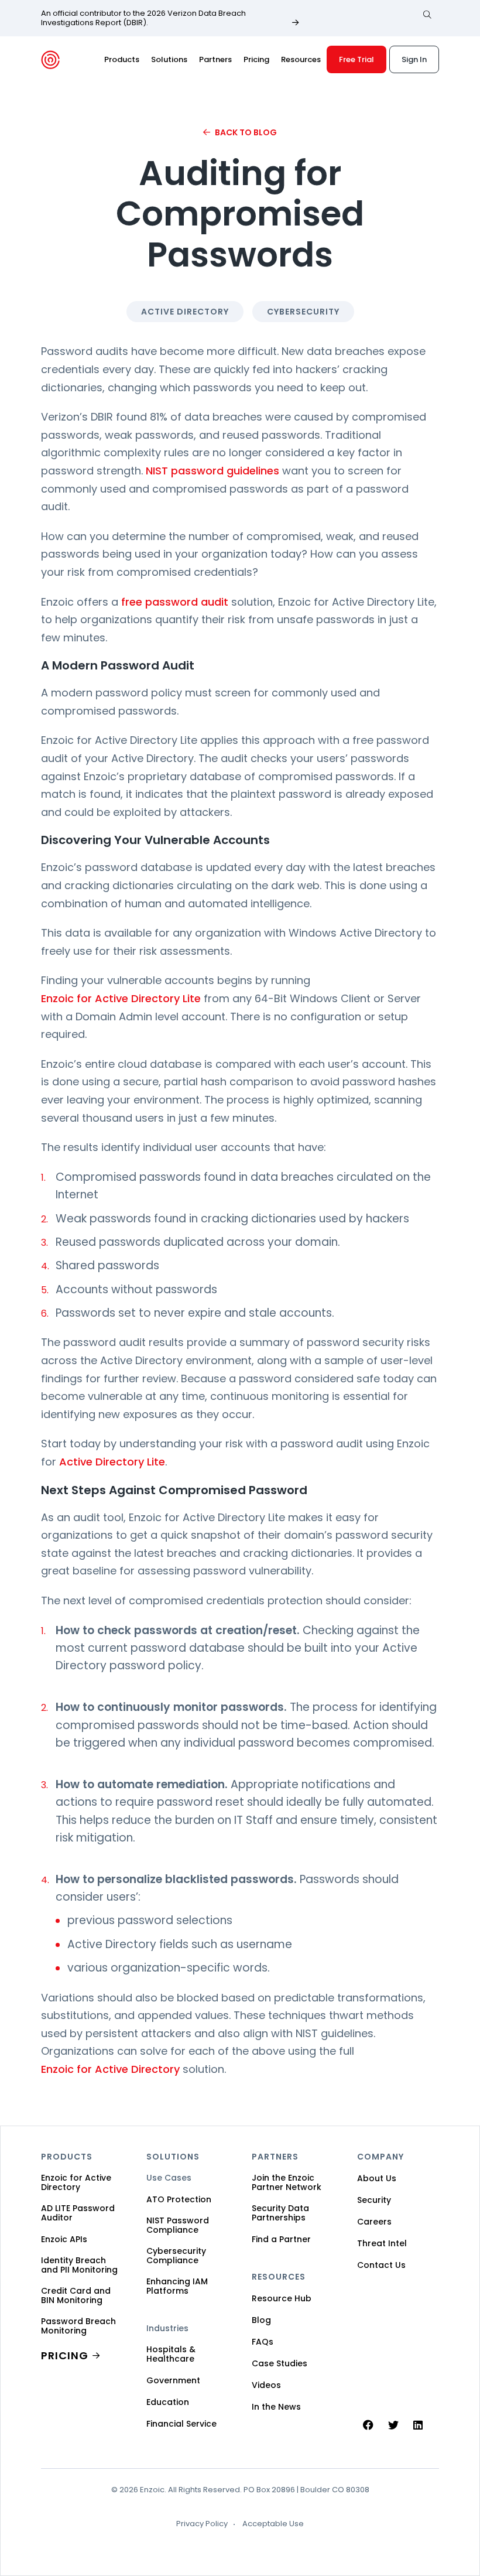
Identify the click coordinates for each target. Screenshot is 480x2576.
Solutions (169, 59)
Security (374, 2200)
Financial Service (181, 2424)
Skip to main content (19, 23)
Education (168, 2402)
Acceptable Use (273, 2524)
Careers (374, 2222)
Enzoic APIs (64, 2239)
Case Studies (280, 2363)
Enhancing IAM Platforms (177, 2286)
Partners (215, 59)
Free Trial (356, 59)
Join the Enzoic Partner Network (287, 2182)
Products (122, 59)
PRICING (65, 2355)
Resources (301, 59)
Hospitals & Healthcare (171, 2354)
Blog (261, 2320)
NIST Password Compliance (178, 2225)
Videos (266, 2385)
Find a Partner (281, 2239)
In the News (276, 2407)
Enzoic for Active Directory (110, 2069)
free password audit (175, 602)
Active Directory (185, 312)
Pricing (256, 59)
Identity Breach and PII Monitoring (79, 2265)
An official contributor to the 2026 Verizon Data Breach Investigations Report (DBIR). (143, 18)
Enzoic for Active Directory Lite (121, 998)
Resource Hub (282, 2298)
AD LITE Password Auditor (78, 2213)
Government (173, 2380)
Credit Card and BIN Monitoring (76, 2295)
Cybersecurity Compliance (176, 2256)
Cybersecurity (303, 312)
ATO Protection (179, 2199)
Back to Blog (246, 132)
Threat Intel (382, 2243)
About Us (377, 2178)
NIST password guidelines (212, 471)
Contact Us (381, 2265)
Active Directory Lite (112, 1462)
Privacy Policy (202, 2524)
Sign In (414, 59)
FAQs (263, 2342)
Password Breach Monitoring (78, 2326)
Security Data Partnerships (280, 2213)
